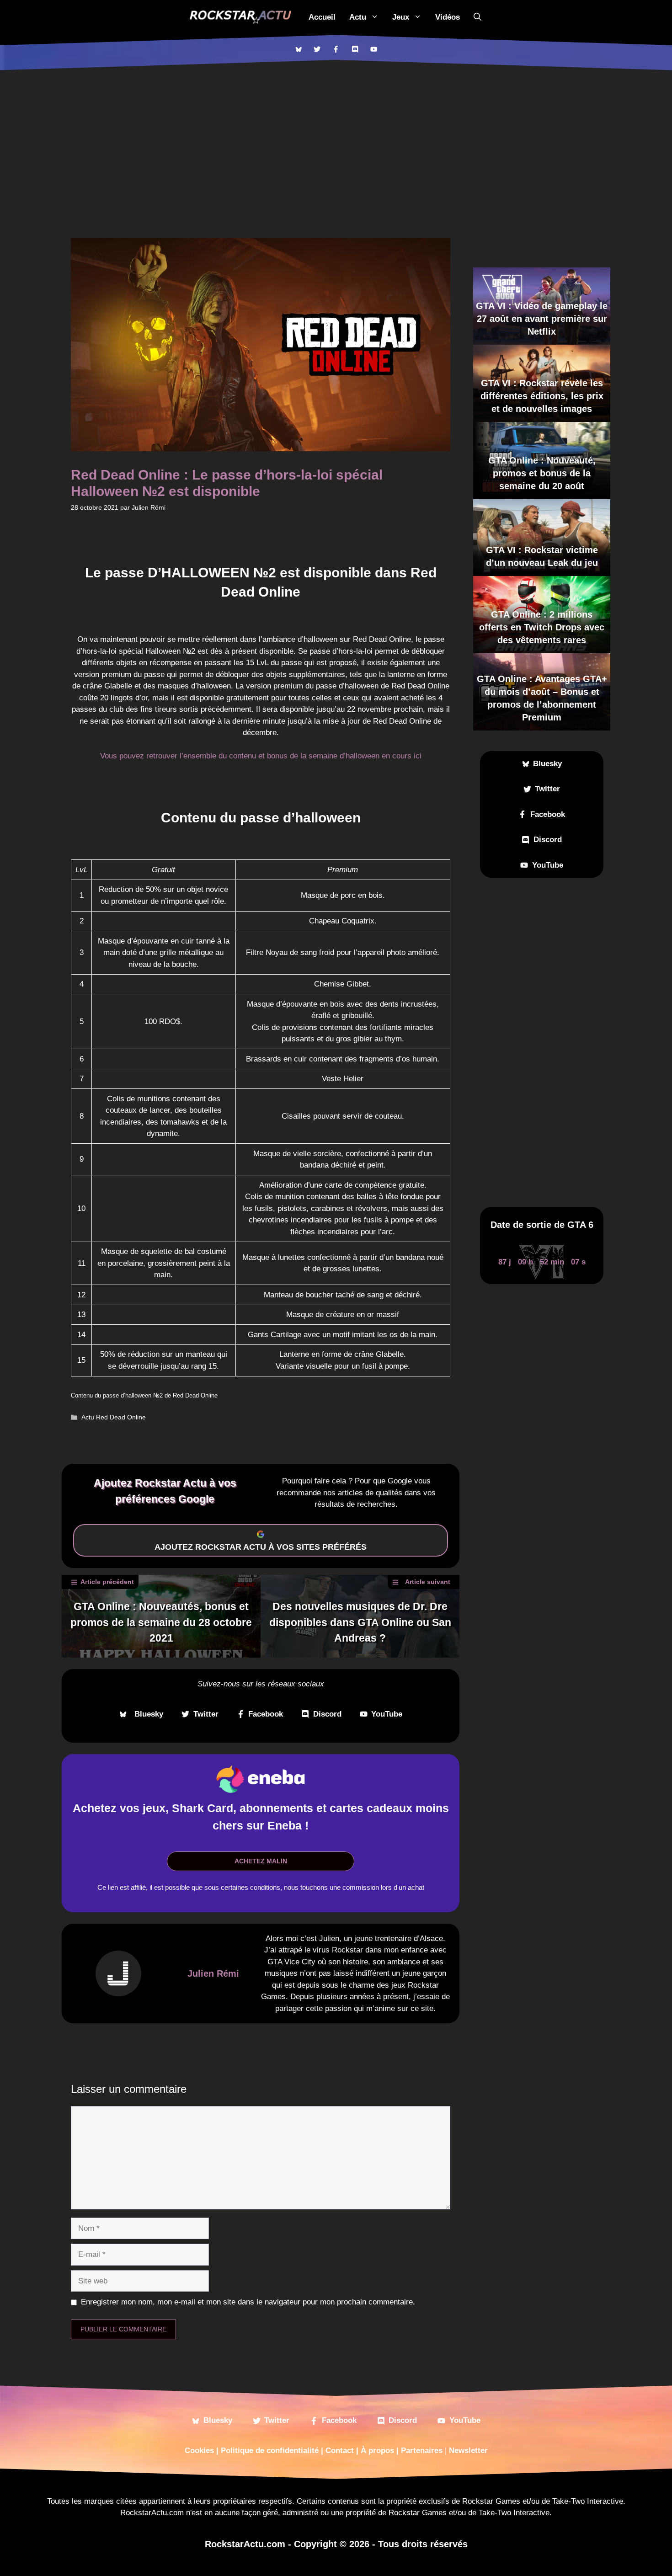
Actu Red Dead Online (114, 1417)
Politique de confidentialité (270, 2451)
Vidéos (448, 17)
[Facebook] (336, 49)
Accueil (322, 17)
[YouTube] (374, 49)
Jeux (401, 17)
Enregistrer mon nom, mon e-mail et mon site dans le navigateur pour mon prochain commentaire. (248, 2302)
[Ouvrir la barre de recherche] (477, 17)
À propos (377, 2451)
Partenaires (422, 2451)
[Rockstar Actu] (240, 17)
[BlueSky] (298, 49)
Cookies (199, 2451)
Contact (340, 2451)
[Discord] (355, 49)
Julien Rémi (213, 1973)
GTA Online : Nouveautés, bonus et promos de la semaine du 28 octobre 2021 (161, 1622)
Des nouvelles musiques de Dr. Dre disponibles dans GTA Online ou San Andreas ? (360, 1622)
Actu (358, 17)
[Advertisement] (336, 139)
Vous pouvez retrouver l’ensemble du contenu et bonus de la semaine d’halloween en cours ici (261, 756)
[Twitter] (317, 49)
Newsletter (468, 2451)
